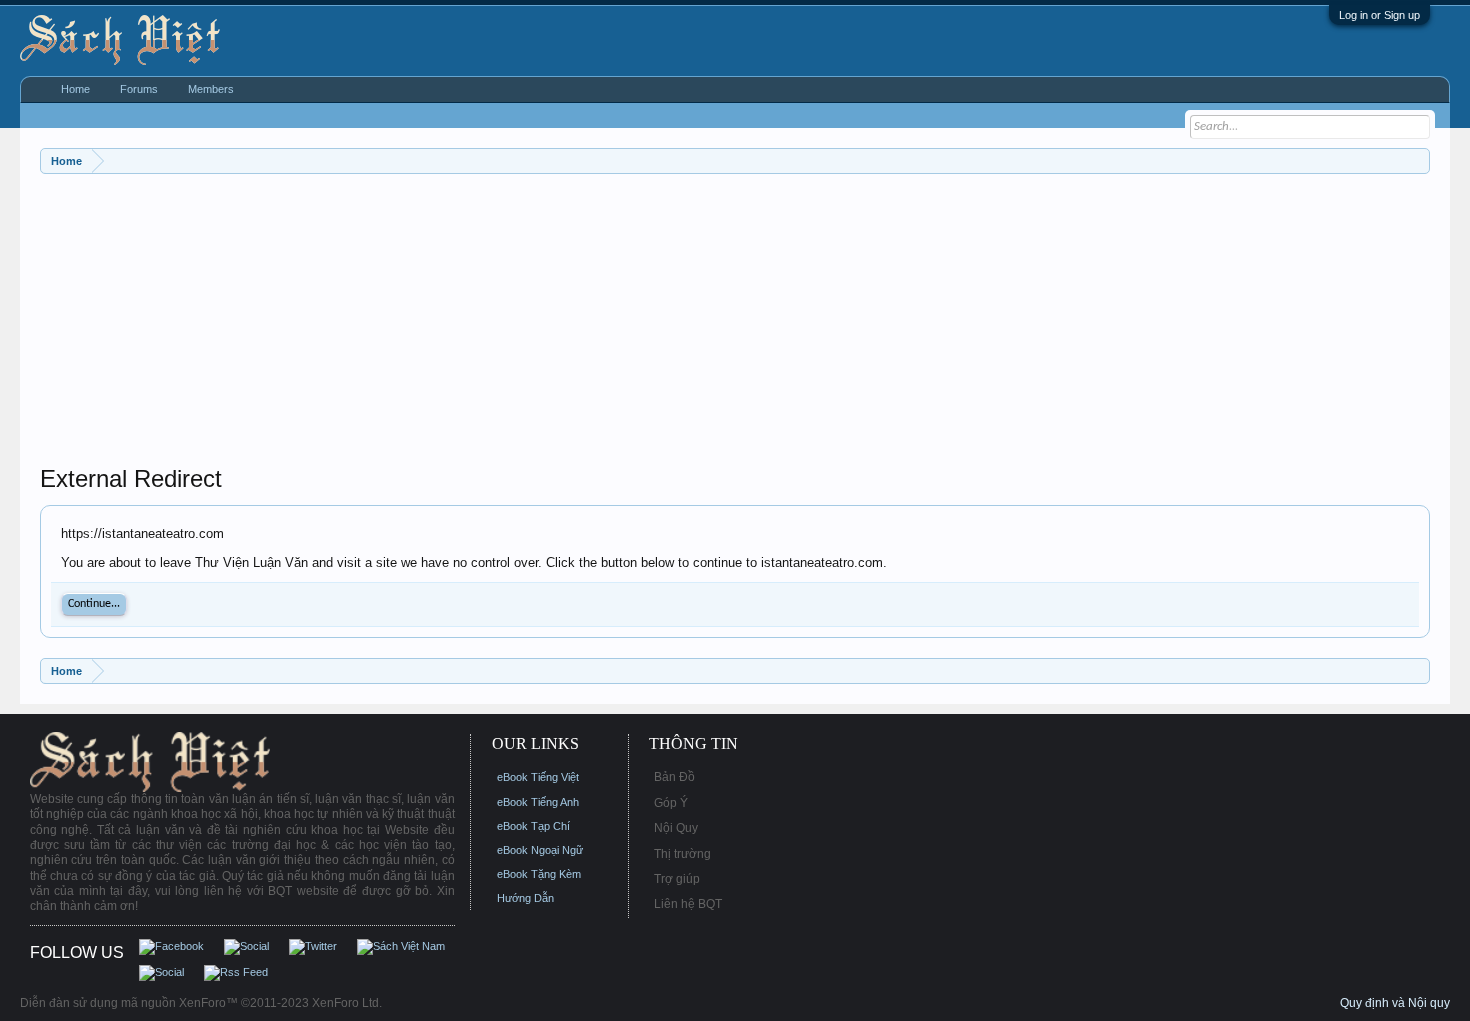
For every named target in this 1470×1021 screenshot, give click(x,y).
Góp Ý (671, 803)
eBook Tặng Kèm (539, 874)
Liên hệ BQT (688, 904)
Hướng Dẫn (525, 898)
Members (211, 89)
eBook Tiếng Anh (538, 802)
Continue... (94, 604)
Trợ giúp (677, 879)
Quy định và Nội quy (1395, 1003)
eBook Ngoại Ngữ (540, 850)
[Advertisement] (640, 324)
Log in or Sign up (1379, 15)
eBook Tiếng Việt (538, 777)
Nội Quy (676, 828)
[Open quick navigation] (1417, 160)
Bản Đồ (674, 777)
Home (75, 89)
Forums (139, 89)
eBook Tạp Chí (533, 826)
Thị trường (682, 854)
